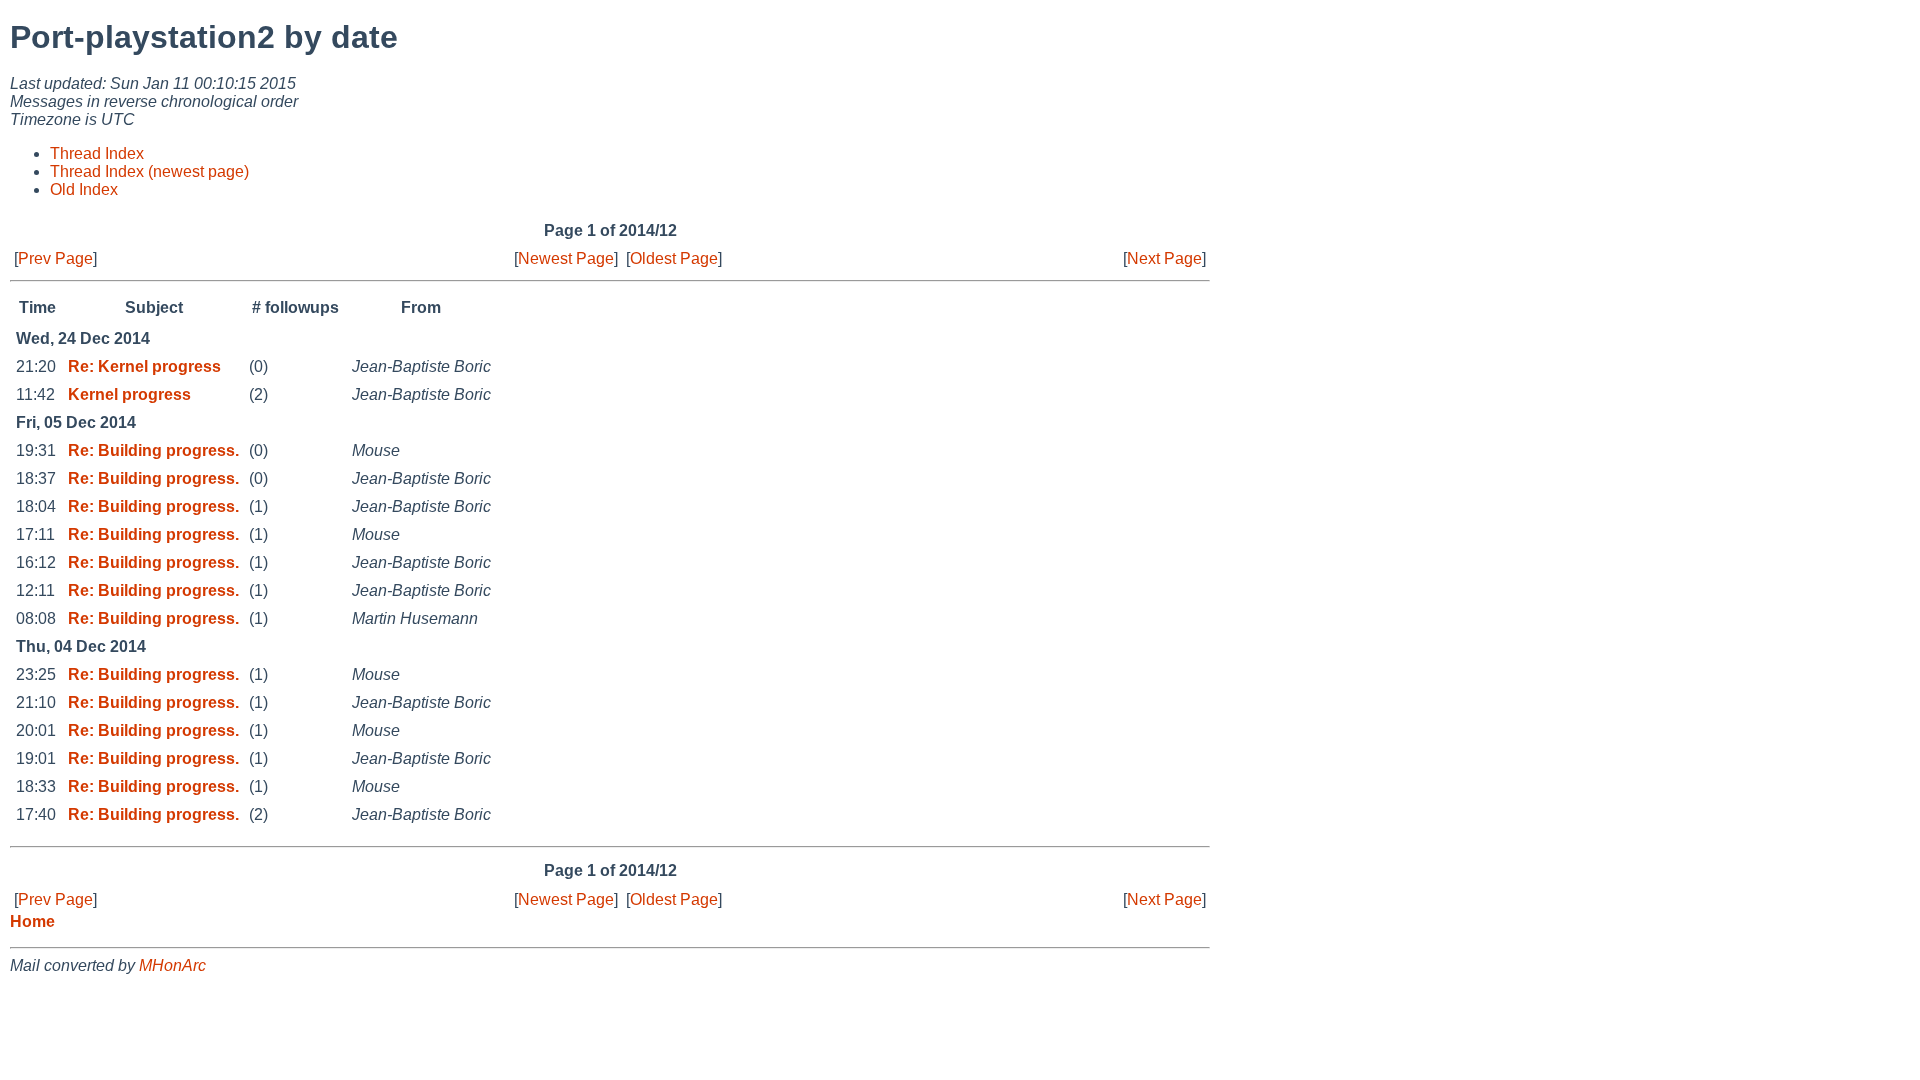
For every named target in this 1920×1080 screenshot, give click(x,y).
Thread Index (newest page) (149, 171)
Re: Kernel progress (144, 366)
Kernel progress (129, 394)
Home (32, 921)
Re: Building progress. (153, 450)
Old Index (84, 189)
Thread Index (97, 153)
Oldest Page (674, 258)
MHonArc (172, 965)
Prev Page (55, 258)
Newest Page (566, 258)
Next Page (1164, 258)
